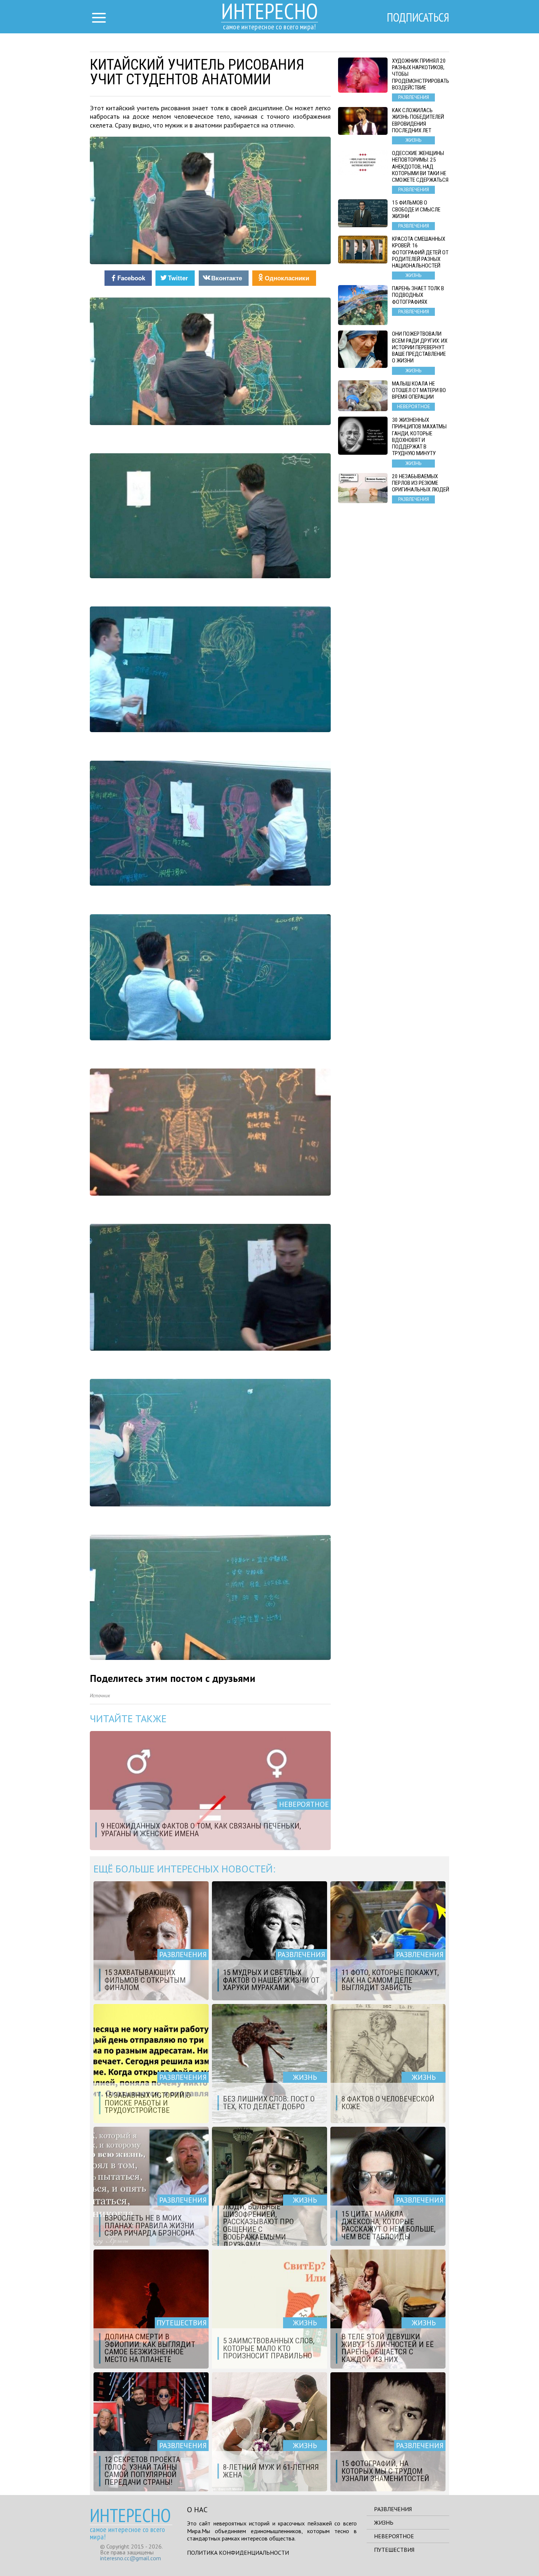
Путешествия (394, 2550)
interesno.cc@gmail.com (131, 2558)
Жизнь (384, 2523)
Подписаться (418, 17)
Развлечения (393, 2509)
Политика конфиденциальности (238, 2553)
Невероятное (394, 2536)
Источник (100, 1696)
